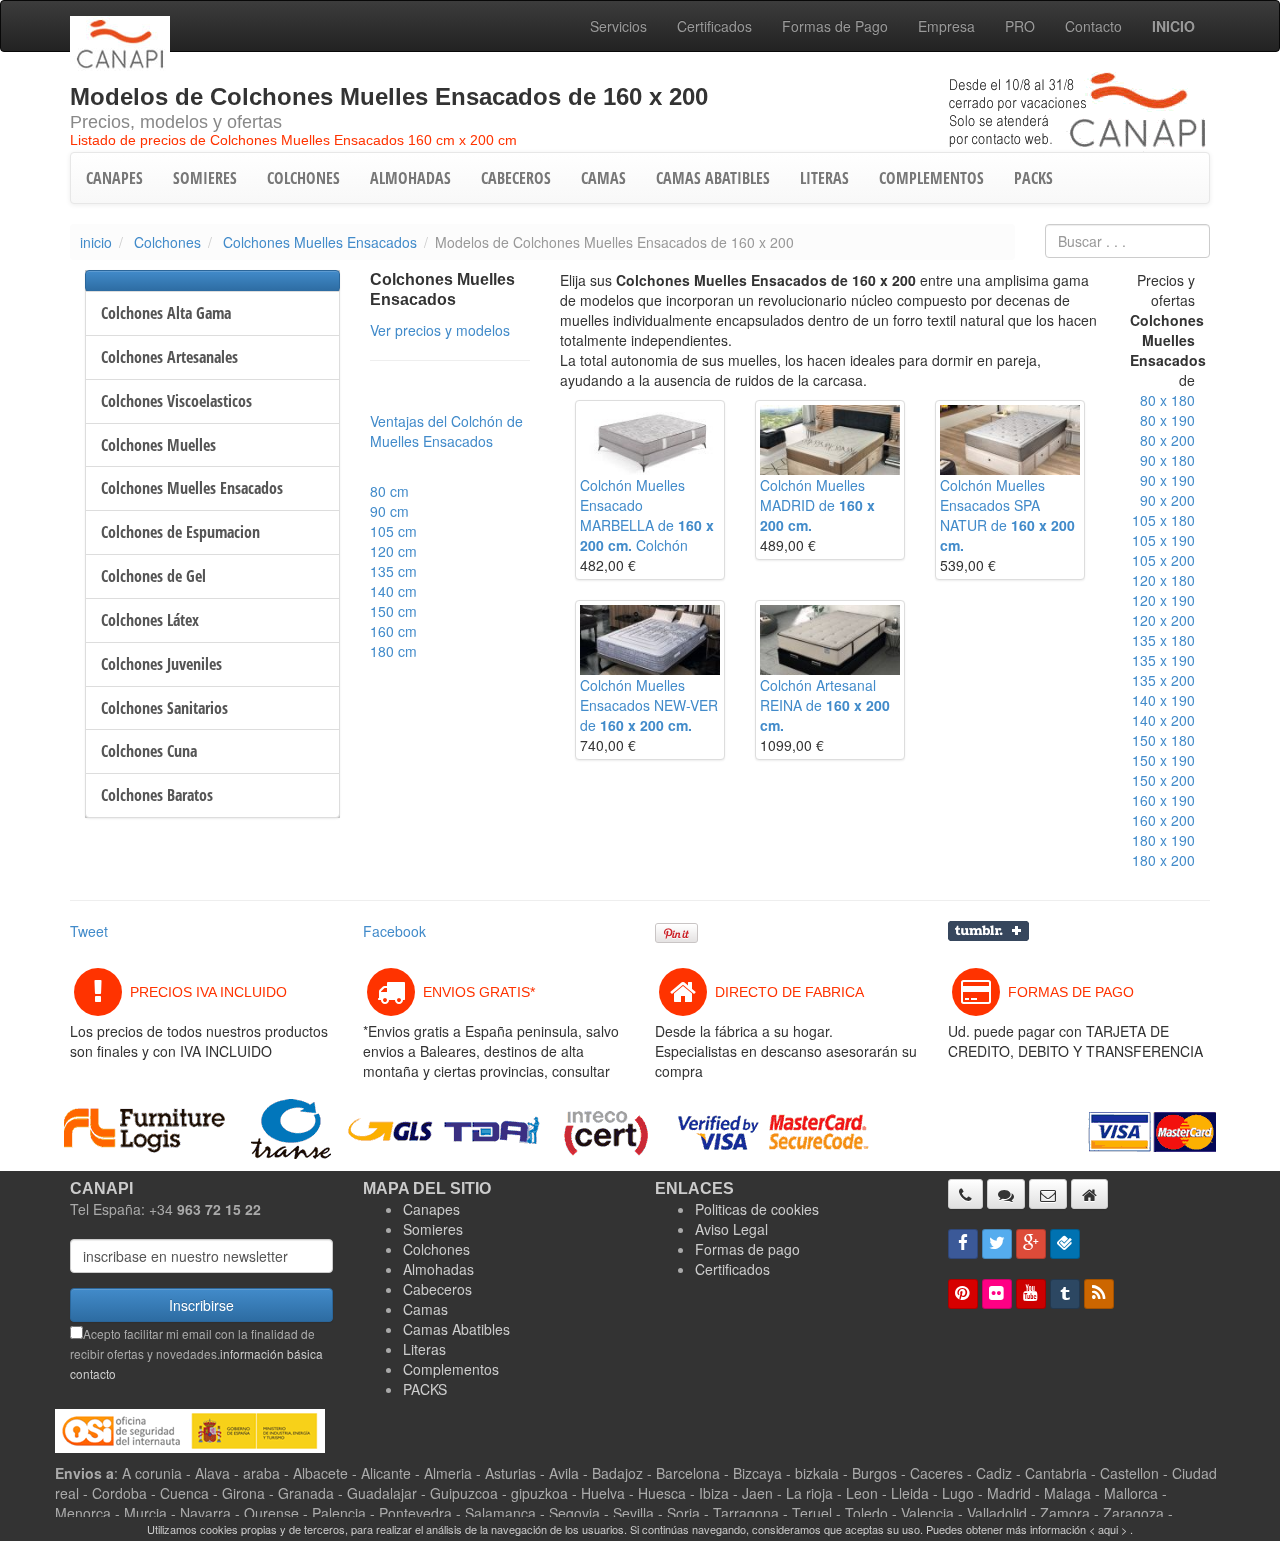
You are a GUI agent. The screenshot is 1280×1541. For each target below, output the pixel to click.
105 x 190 (1163, 540)
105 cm (393, 531)
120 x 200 (1163, 620)
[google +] (1031, 1244)
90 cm (389, 511)
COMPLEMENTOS (931, 178)
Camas (425, 1309)
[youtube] (1031, 1294)
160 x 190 (1163, 800)
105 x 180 (1163, 520)
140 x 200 (1163, 720)
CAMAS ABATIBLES (713, 178)
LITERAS (824, 178)
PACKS (1033, 178)
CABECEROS (516, 178)
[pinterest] (963, 1294)
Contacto (1093, 26)
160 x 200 (1163, 820)
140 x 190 (1163, 700)
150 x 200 (1163, 780)
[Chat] (1006, 1194)
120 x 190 (1163, 600)
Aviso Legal (731, 1229)
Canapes (431, 1209)
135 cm (393, 571)
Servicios (618, 26)
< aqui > (1108, 1529)
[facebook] (963, 1244)
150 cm (393, 611)
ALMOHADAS (410, 178)
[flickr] (997, 1294)
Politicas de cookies (757, 1209)
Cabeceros (437, 1289)
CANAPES (114, 178)
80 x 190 (1167, 420)
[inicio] (1089, 1194)
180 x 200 (1163, 860)
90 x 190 (1167, 480)
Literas (424, 1349)
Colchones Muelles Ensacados (320, 242)
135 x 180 (1163, 640)
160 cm (393, 631)
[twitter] (997, 1244)
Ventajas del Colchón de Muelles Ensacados (446, 431)
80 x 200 (1167, 440)
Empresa (946, 26)
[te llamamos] (965, 1194)
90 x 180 (1167, 460)
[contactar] (1048, 1194)
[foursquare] (1065, 1244)
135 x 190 (1163, 660)
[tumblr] (1065, 1294)
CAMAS (603, 178)
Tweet (89, 931)
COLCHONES (303, 178)
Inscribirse (201, 1305)
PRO (1020, 26)
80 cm (389, 491)
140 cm (393, 591)
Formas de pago (747, 1249)
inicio (96, 242)
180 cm (393, 651)
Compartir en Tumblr (988, 931)
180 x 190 (1163, 840)
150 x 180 (1163, 740)
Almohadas (438, 1269)
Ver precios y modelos (440, 330)
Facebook (394, 931)
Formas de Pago (835, 26)
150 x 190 (1163, 760)
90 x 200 (1167, 500)
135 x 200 (1163, 680)
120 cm (393, 551)
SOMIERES (205, 178)
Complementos (451, 1369)
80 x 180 (1167, 400)
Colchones (167, 242)
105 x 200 (1163, 560)
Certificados (714, 26)
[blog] (1099, 1294)
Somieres (433, 1229)
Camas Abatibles (456, 1329)
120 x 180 (1163, 580)
